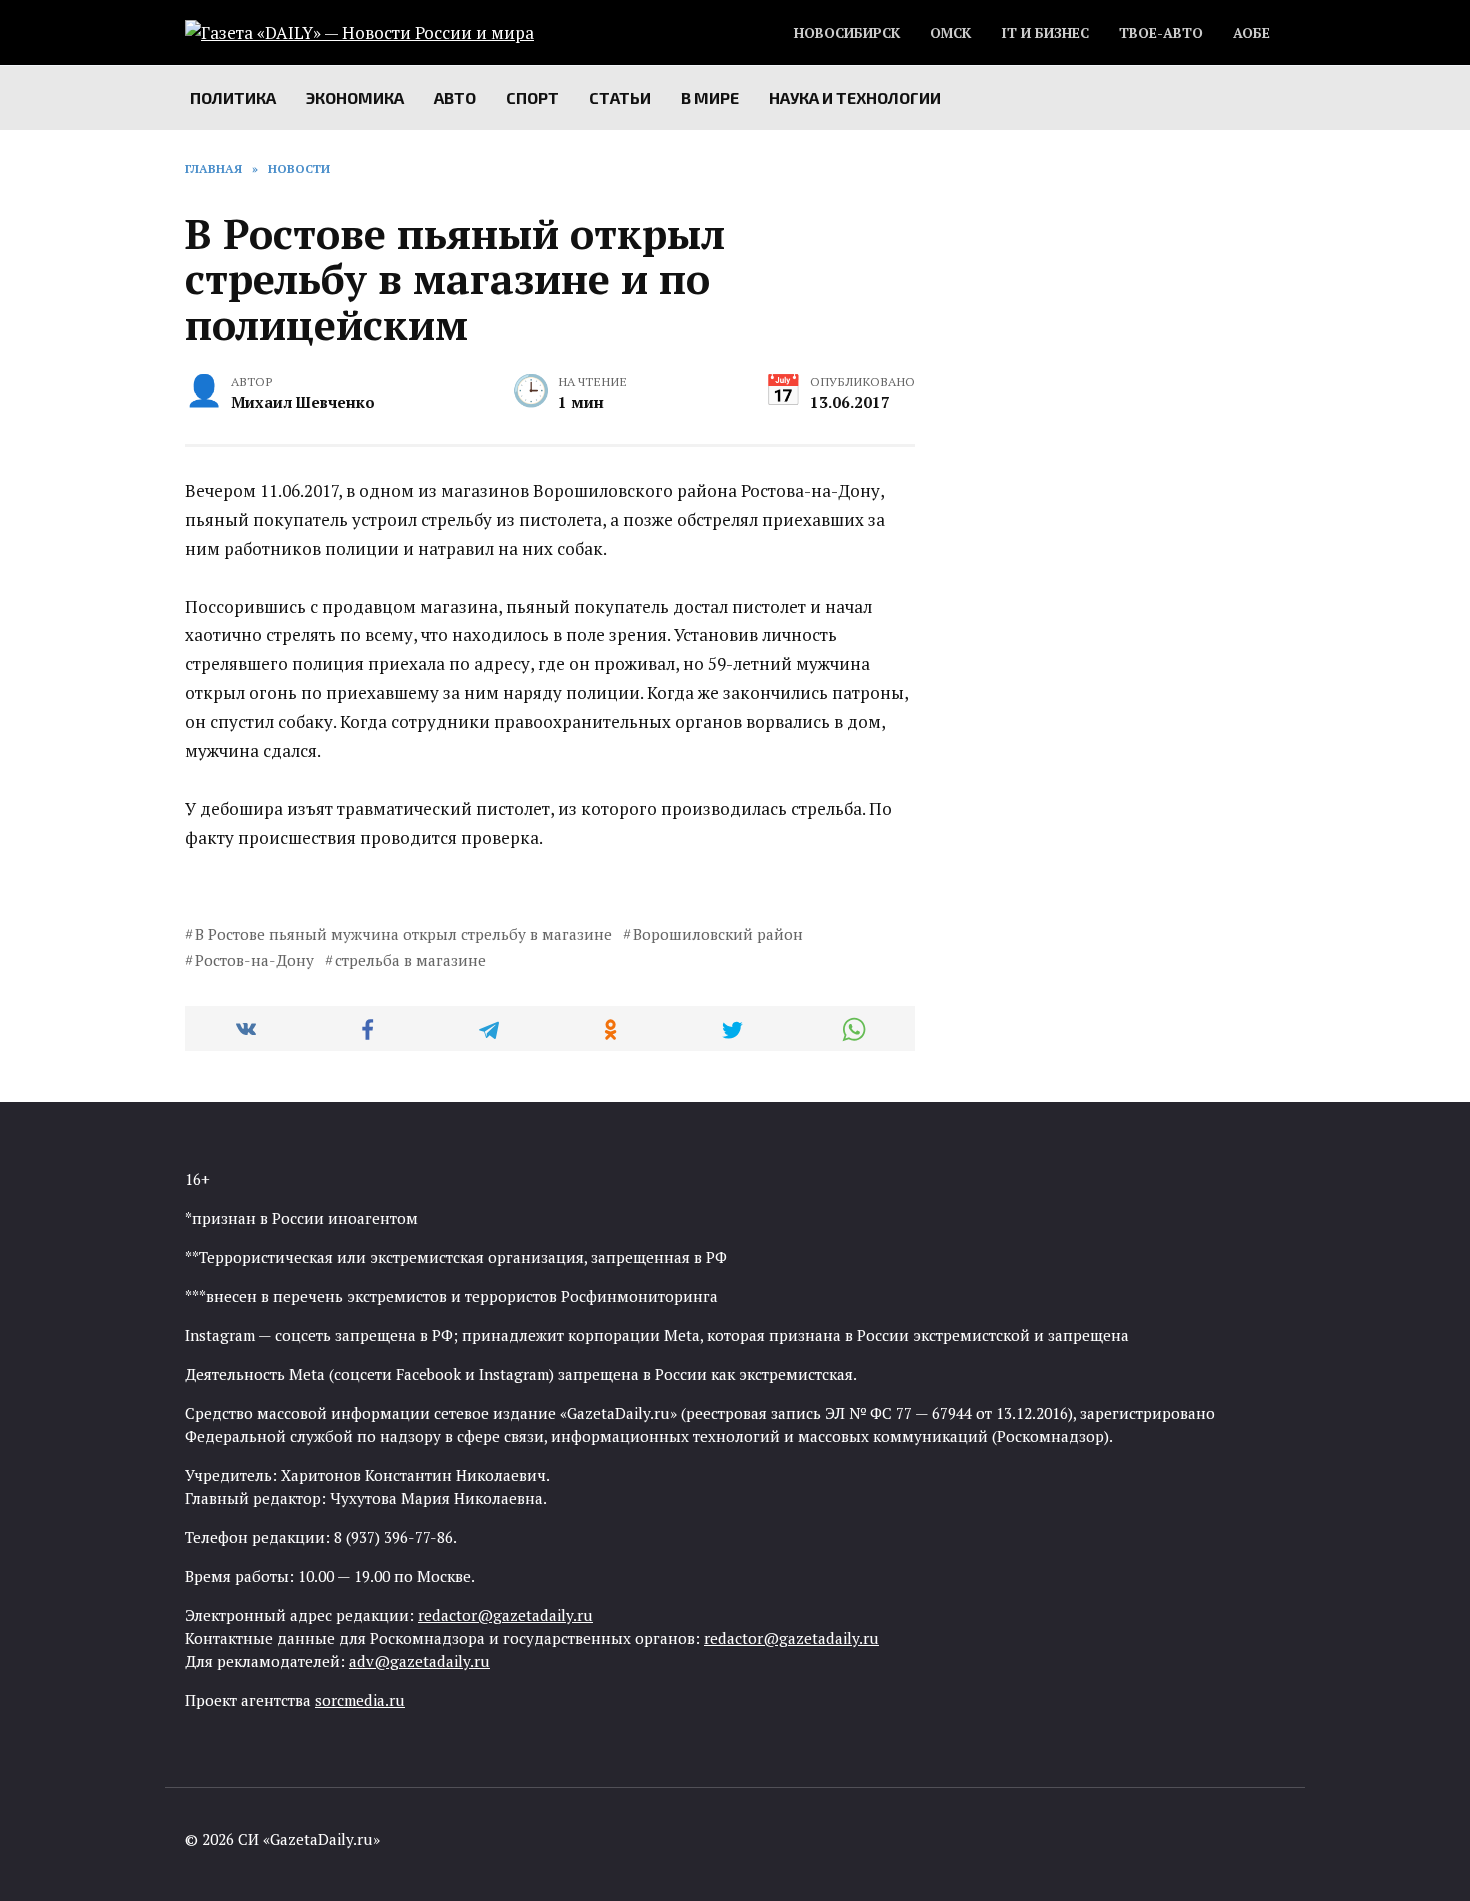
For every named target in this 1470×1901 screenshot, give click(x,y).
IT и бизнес (1045, 33)
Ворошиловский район (718, 934)
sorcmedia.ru (360, 1700)
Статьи (620, 97)
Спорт (532, 97)
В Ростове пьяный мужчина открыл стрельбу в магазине (403, 934)
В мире (710, 97)
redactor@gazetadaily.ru (505, 1615)
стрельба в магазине (410, 960)
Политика (233, 97)
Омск (950, 33)
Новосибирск (847, 33)
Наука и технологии (855, 97)
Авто (455, 97)
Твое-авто (1161, 33)
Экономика (355, 97)
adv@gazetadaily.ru (419, 1661)
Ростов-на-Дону (254, 960)
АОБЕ (1251, 33)
